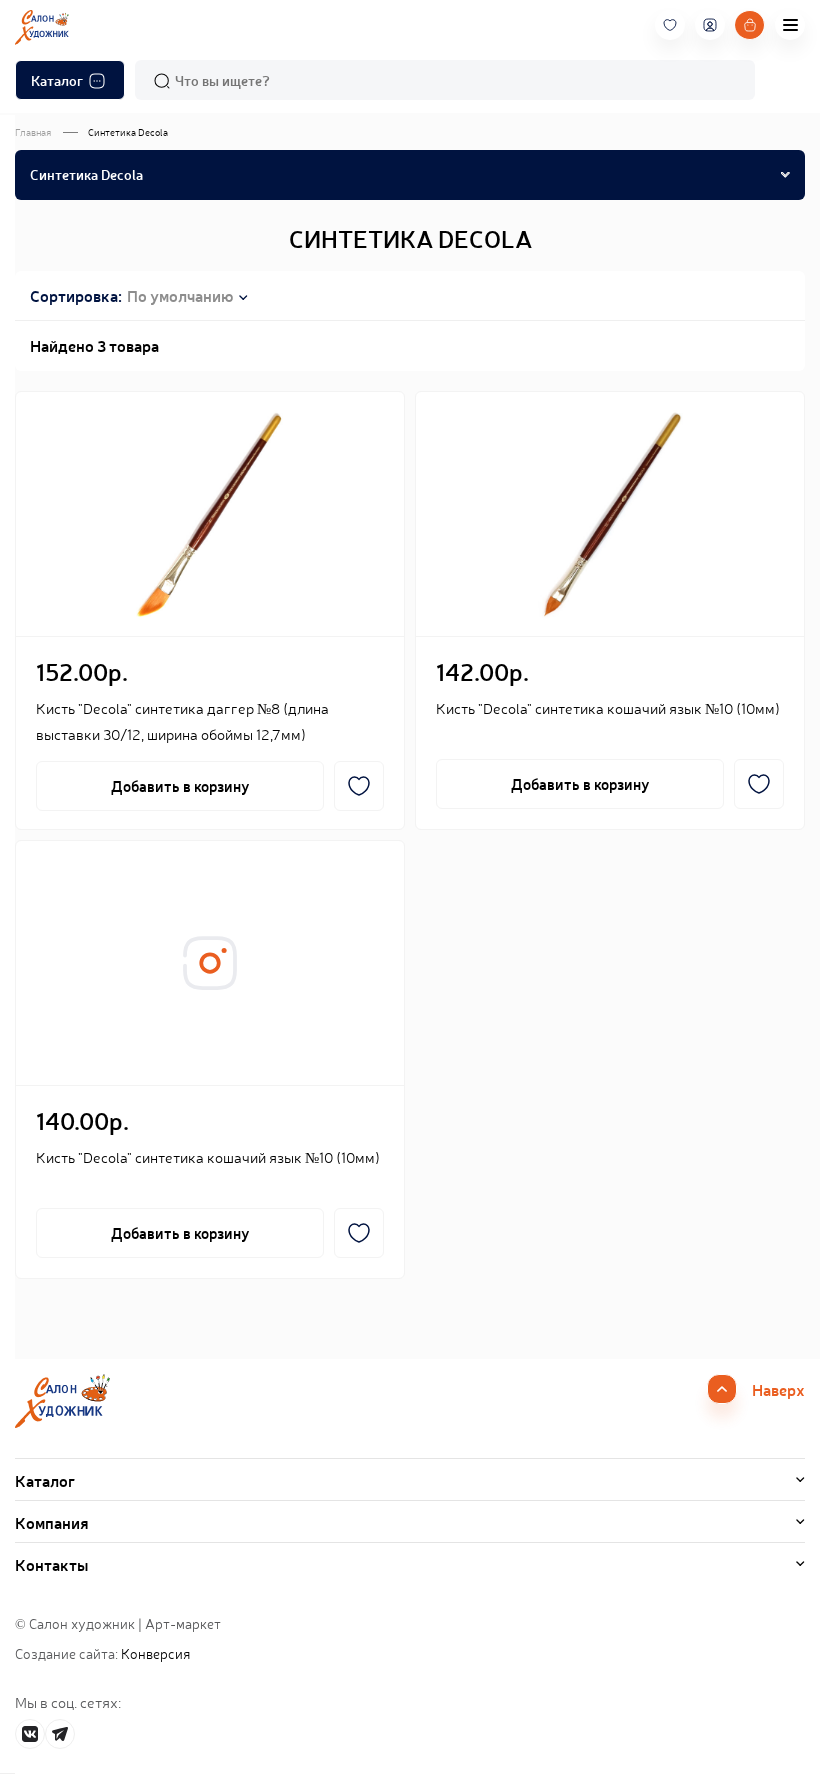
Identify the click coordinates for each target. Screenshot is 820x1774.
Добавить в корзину (180, 785)
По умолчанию (180, 295)
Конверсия (155, 1653)
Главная (33, 131)
